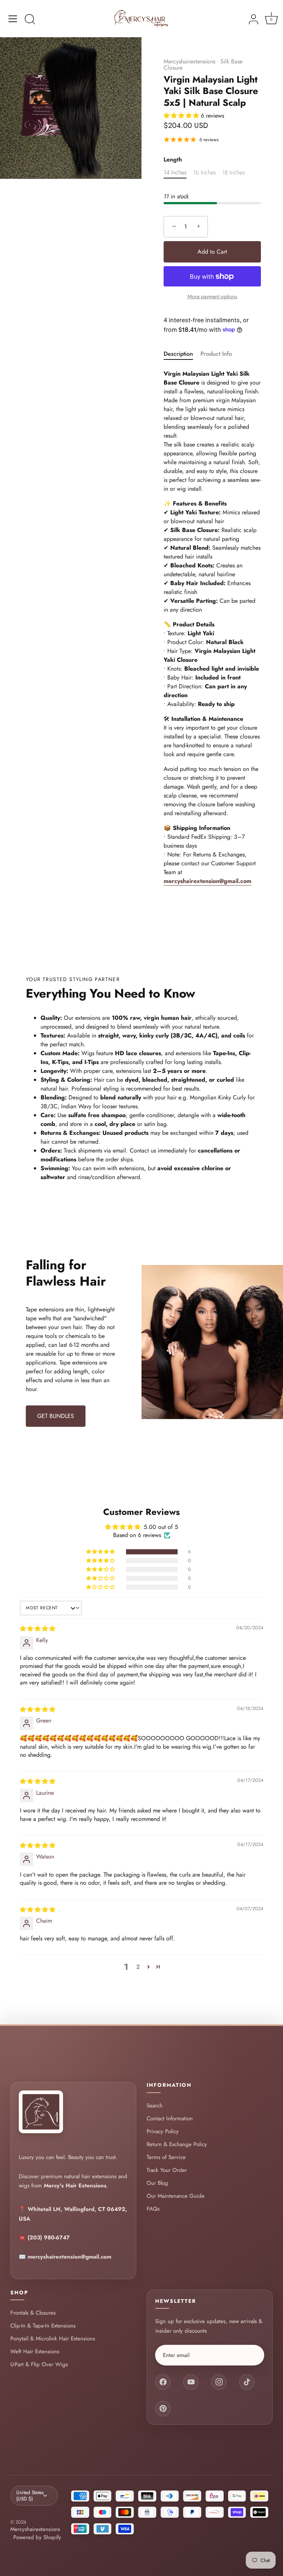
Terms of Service (166, 2157)
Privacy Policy (163, 2131)
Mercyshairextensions (189, 61)
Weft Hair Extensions (35, 2352)
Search (155, 2105)
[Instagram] (219, 2382)
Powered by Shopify (37, 2537)
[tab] (182, 354)
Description (178, 354)
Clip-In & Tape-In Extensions (43, 2326)
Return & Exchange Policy (177, 2144)
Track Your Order (167, 2170)
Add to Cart (212, 252)
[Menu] (13, 19)
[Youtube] (191, 2382)
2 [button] (138, 1967)
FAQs (153, 2209)
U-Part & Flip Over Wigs (39, 2365)
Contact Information (170, 2118)
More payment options (212, 296)
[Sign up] (256, 2355)
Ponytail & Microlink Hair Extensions (53, 2339)
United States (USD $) (30, 2495)
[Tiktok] (247, 2382)
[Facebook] (163, 2382)
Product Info (216, 354)
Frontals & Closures (33, 2313)
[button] (182, 116)
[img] (38, 1629)
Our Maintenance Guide (176, 2196)
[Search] (30, 20)
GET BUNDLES (56, 1416)
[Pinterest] (163, 2409)
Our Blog (157, 2183)
